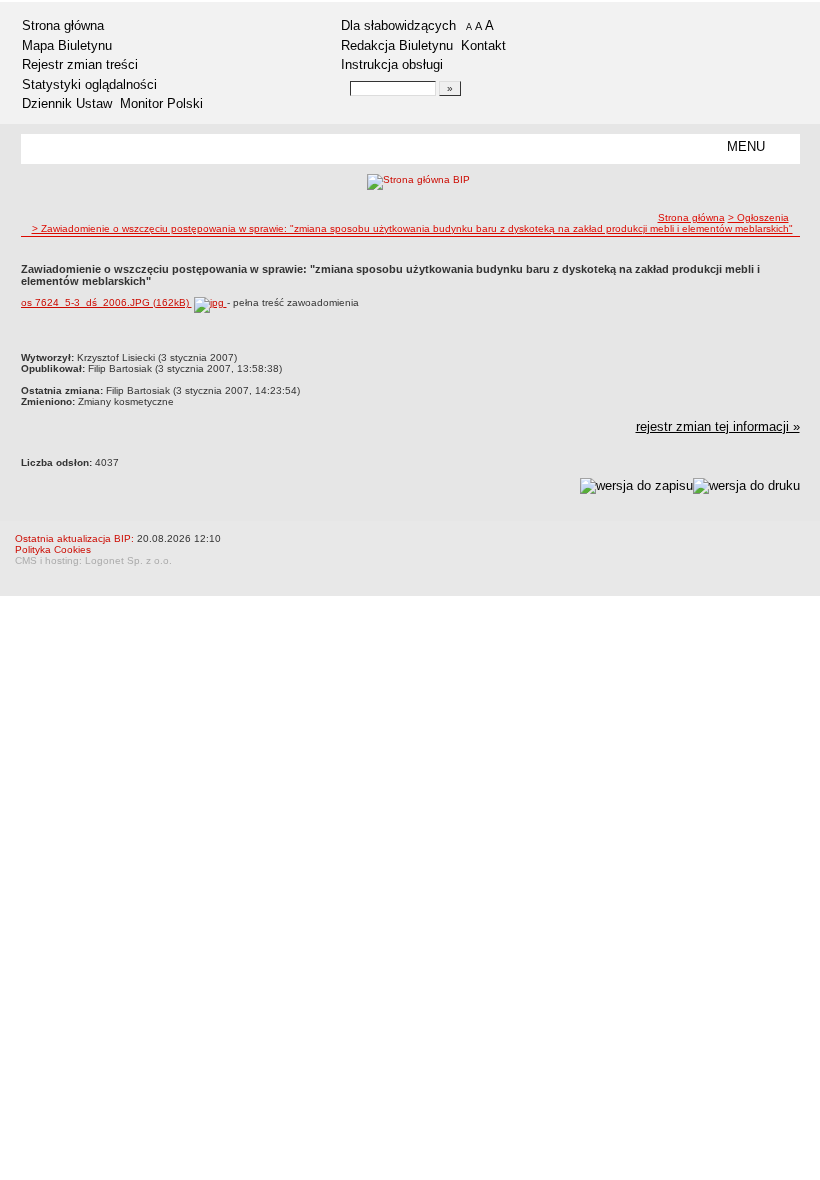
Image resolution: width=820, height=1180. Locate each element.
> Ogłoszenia (758, 217)
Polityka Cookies (53, 549)
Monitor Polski (161, 103)
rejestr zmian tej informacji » (718, 426)
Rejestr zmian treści (80, 64)
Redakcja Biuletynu (397, 45)
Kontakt (483, 45)
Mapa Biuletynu (67, 45)
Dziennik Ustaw (67, 103)
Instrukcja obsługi (392, 64)
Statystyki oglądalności (89, 84)
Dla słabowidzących (398, 25)
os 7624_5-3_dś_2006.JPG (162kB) (106, 302)
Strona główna (63, 25)
